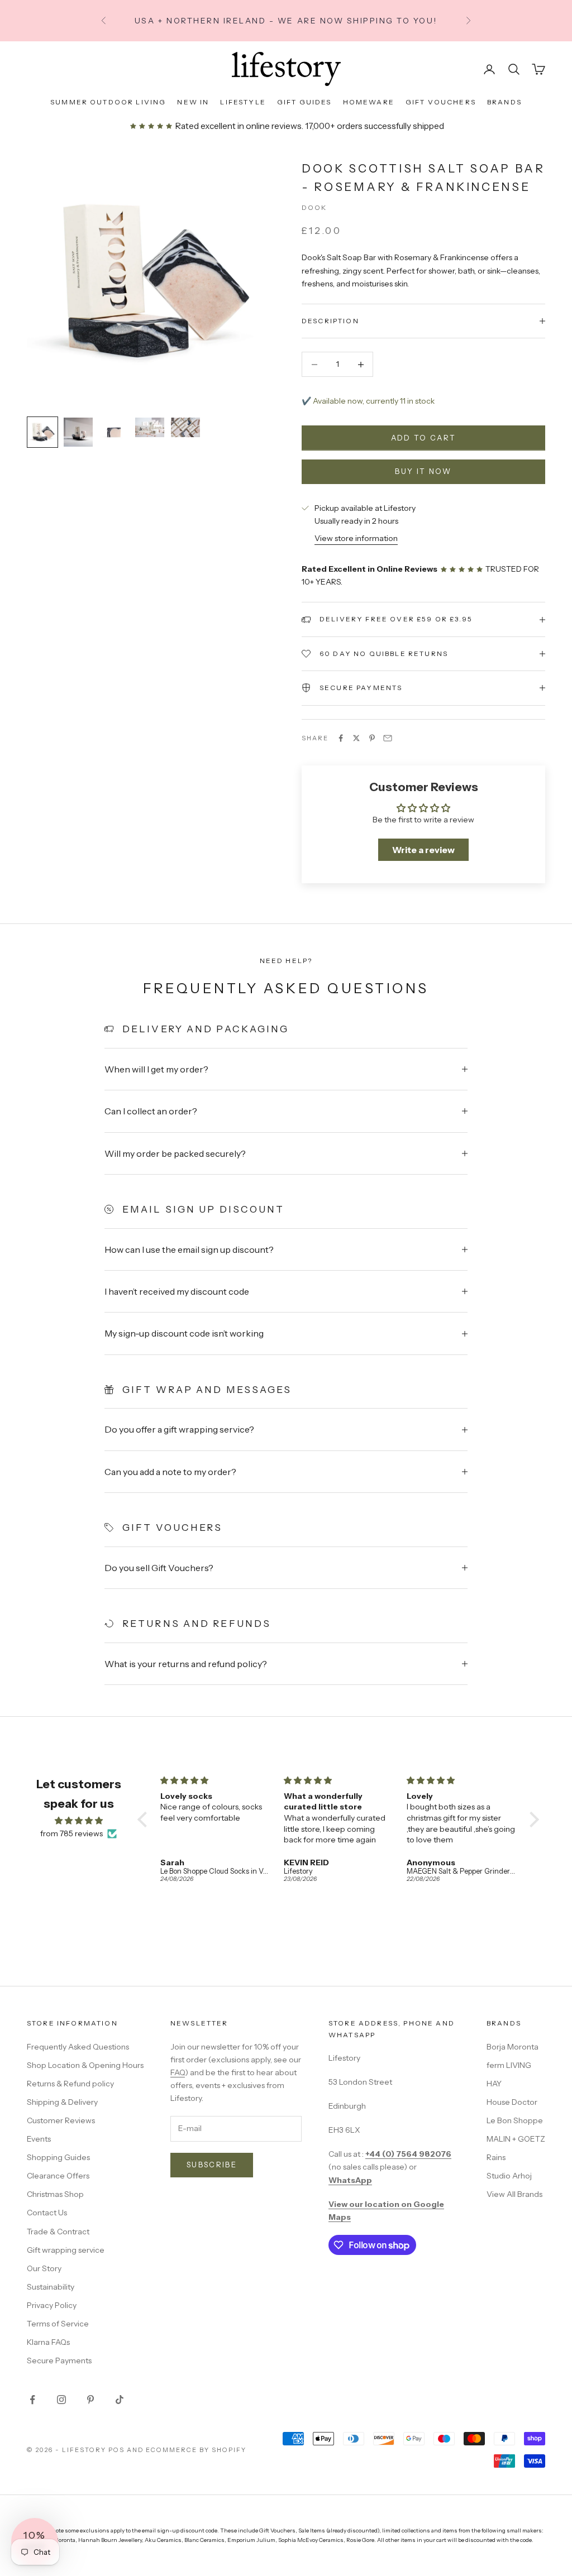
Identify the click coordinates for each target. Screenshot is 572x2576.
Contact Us (47, 2213)
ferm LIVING (509, 2065)
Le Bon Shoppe (515, 2120)
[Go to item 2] (78, 432)
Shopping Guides (58, 2157)
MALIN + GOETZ (516, 2139)
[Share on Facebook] (341, 738)
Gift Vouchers (441, 102)
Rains (496, 2157)
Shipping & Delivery (62, 2102)
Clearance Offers (58, 2176)
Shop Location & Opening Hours (85, 2065)
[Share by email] (388, 738)
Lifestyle (243, 102)
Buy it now (423, 471)
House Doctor (512, 2102)
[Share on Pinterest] (372, 738)
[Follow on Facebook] (32, 2400)
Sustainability (51, 2287)
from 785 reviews (71, 1833)
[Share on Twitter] (356, 738)
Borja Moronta (513, 2047)
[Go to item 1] (42, 432)
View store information (356, 538)
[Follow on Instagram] (61, 2400)
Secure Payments (59, 2360)
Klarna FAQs (48, 2342)
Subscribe (212, 2165)
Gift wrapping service (66, 2250)
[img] (79, 1821)
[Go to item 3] (114, 432)
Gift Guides (304, 102)
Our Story (44, 2268)
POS (116, 2450)
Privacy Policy (52, 2305)
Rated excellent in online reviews (237, 126)
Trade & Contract (58, 2232)
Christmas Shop (55, 2194)
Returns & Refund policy (70, 2084)
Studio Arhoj (509, 2176)
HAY (494, 2084)
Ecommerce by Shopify (196, 2450)
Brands (504, 102)
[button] (145, 1820)
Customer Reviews (61, 2120)
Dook (314, 207)
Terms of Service (58, 2324)
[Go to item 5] (185, 427)
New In (193, 102)
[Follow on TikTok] (120, 2400)
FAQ (178, 2072)
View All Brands (514, 2194)
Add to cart (424, 438)
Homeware (369, 102)
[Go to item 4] (150, 427)
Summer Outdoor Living (108, 102)
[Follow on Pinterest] (90, 2400)
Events (39, 2139)
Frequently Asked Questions (78, 2047)
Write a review (423, 850)
